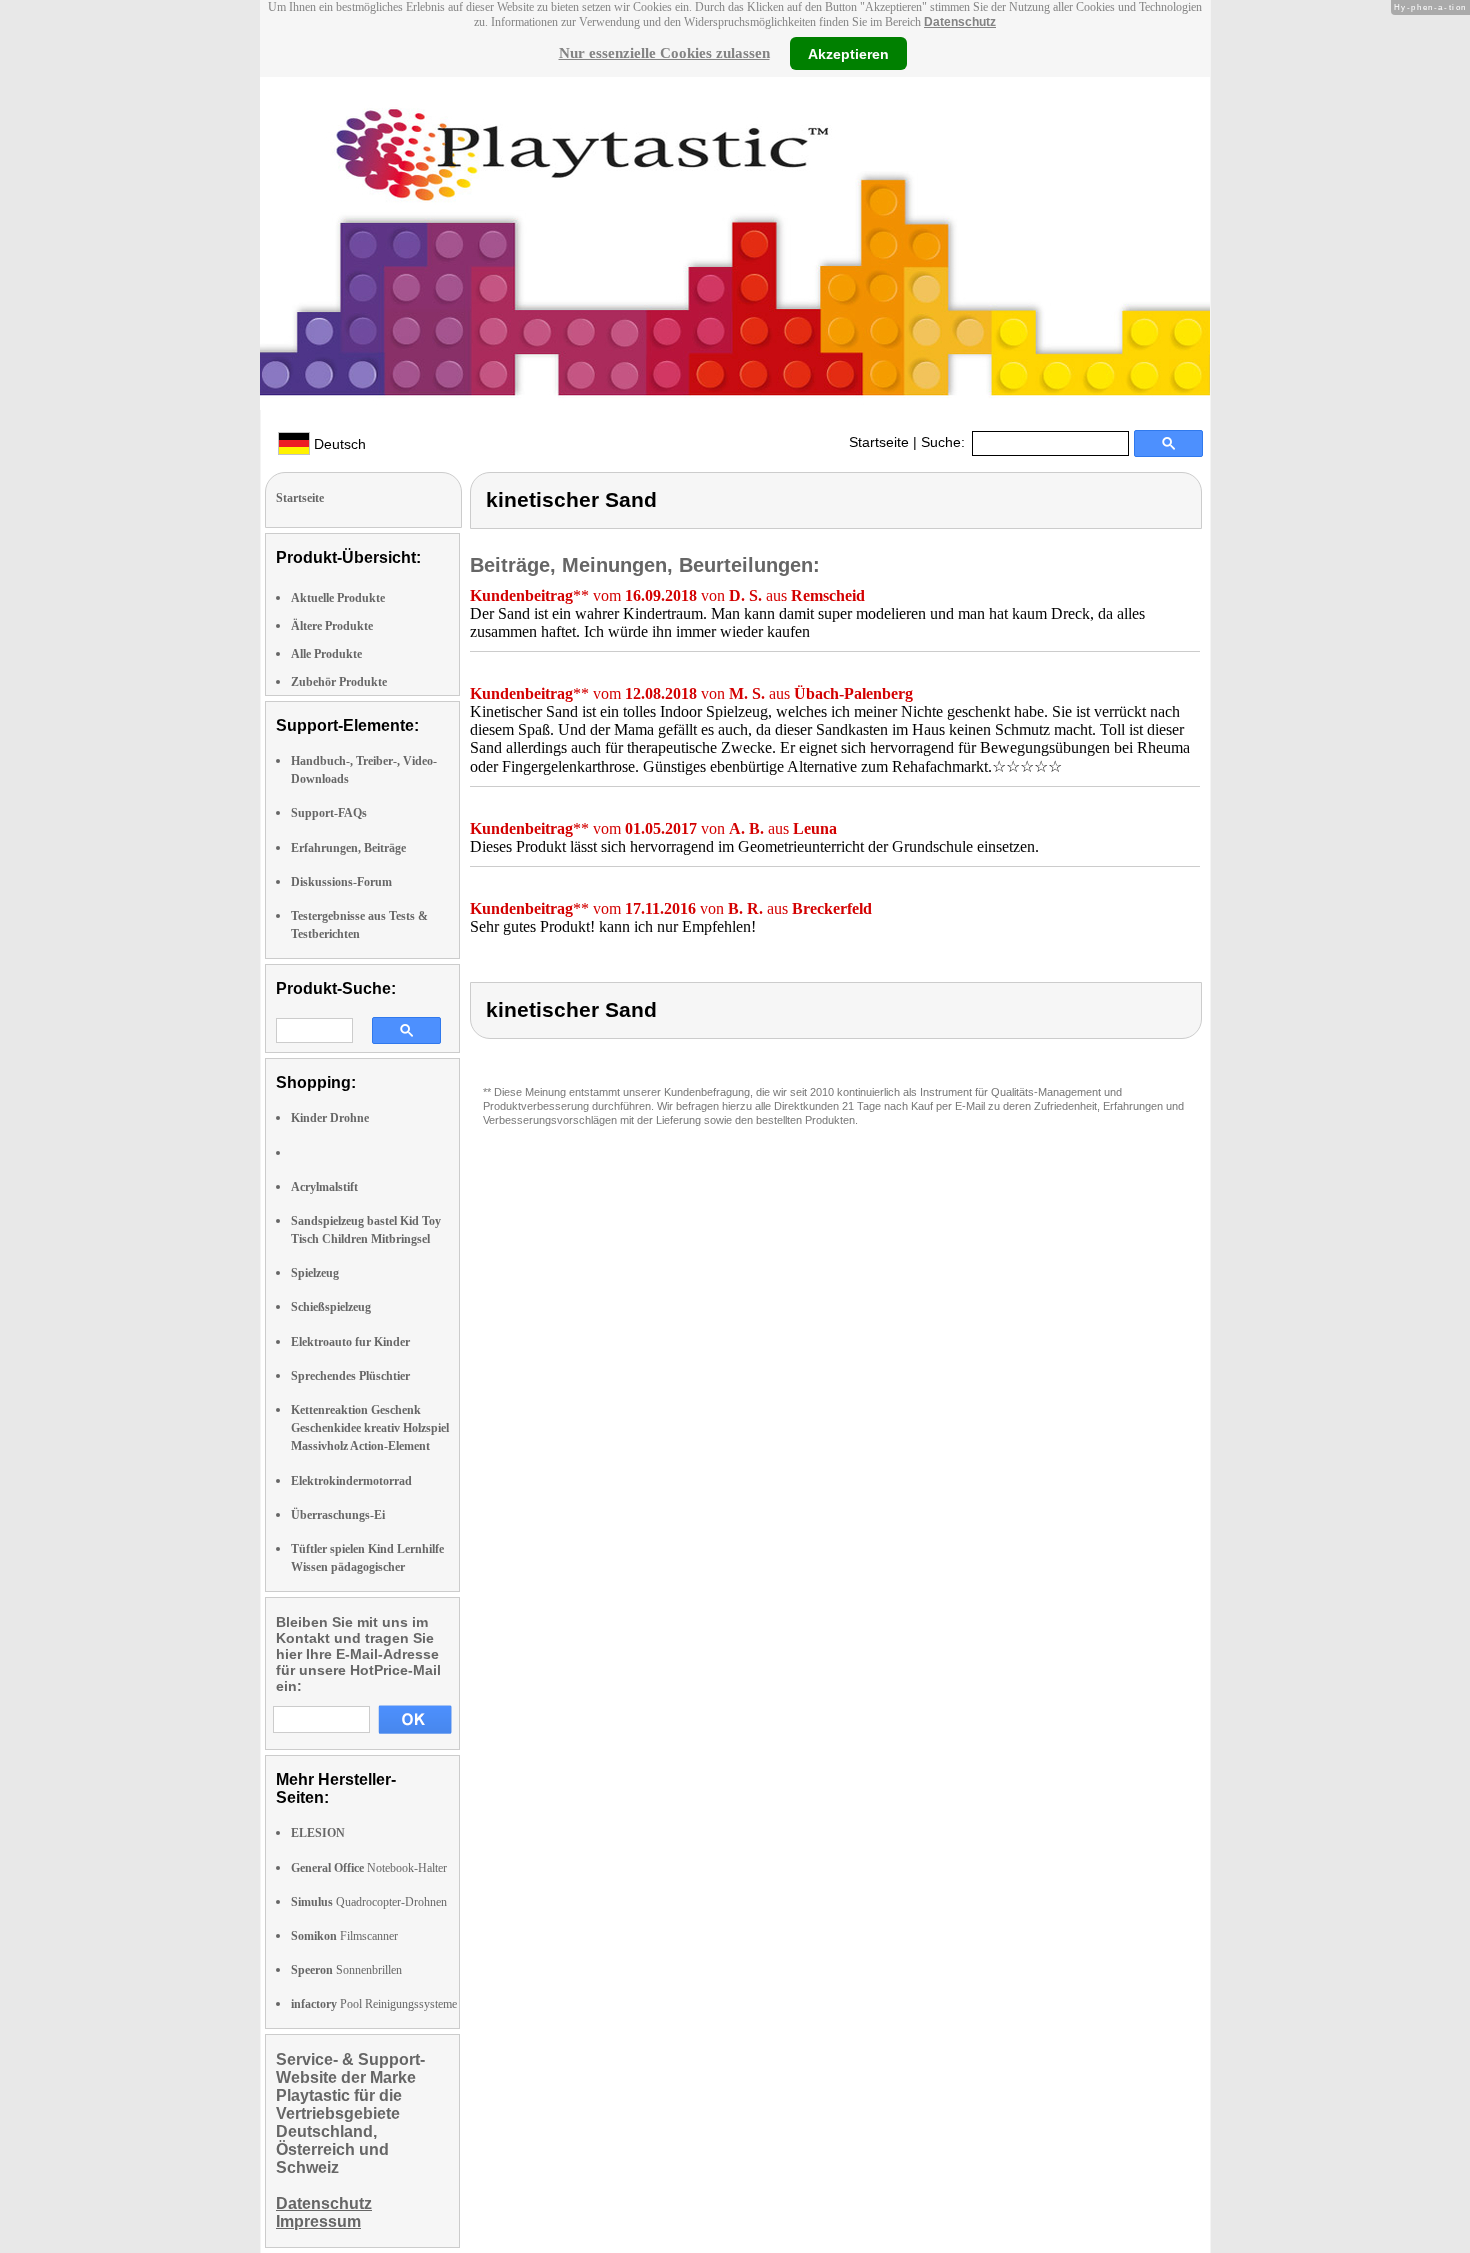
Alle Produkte (326, 654)
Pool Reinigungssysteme (374, 2004)
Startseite (879, 442)
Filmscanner (344, 1936)
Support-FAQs (329, 813)
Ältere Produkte (332, 626)
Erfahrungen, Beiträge (348, 848)
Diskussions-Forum (341, 882)
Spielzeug (315, 1273)
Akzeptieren (848, 53)
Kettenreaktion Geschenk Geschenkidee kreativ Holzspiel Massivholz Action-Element (370, 1428)
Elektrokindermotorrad (351, 1481)
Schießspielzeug (331, 1307)
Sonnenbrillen (346, 1970)
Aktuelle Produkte (338, 598)
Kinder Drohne (330, 1118)
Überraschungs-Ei (338, 1515)
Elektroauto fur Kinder (350, 1342)
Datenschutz (960, 22)
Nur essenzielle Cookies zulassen (664, 53)
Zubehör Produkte (339, 682)
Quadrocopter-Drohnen (369, 1902)
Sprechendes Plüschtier (350, 1376)
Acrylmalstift (324, 1187)
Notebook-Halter (369, 1868)
